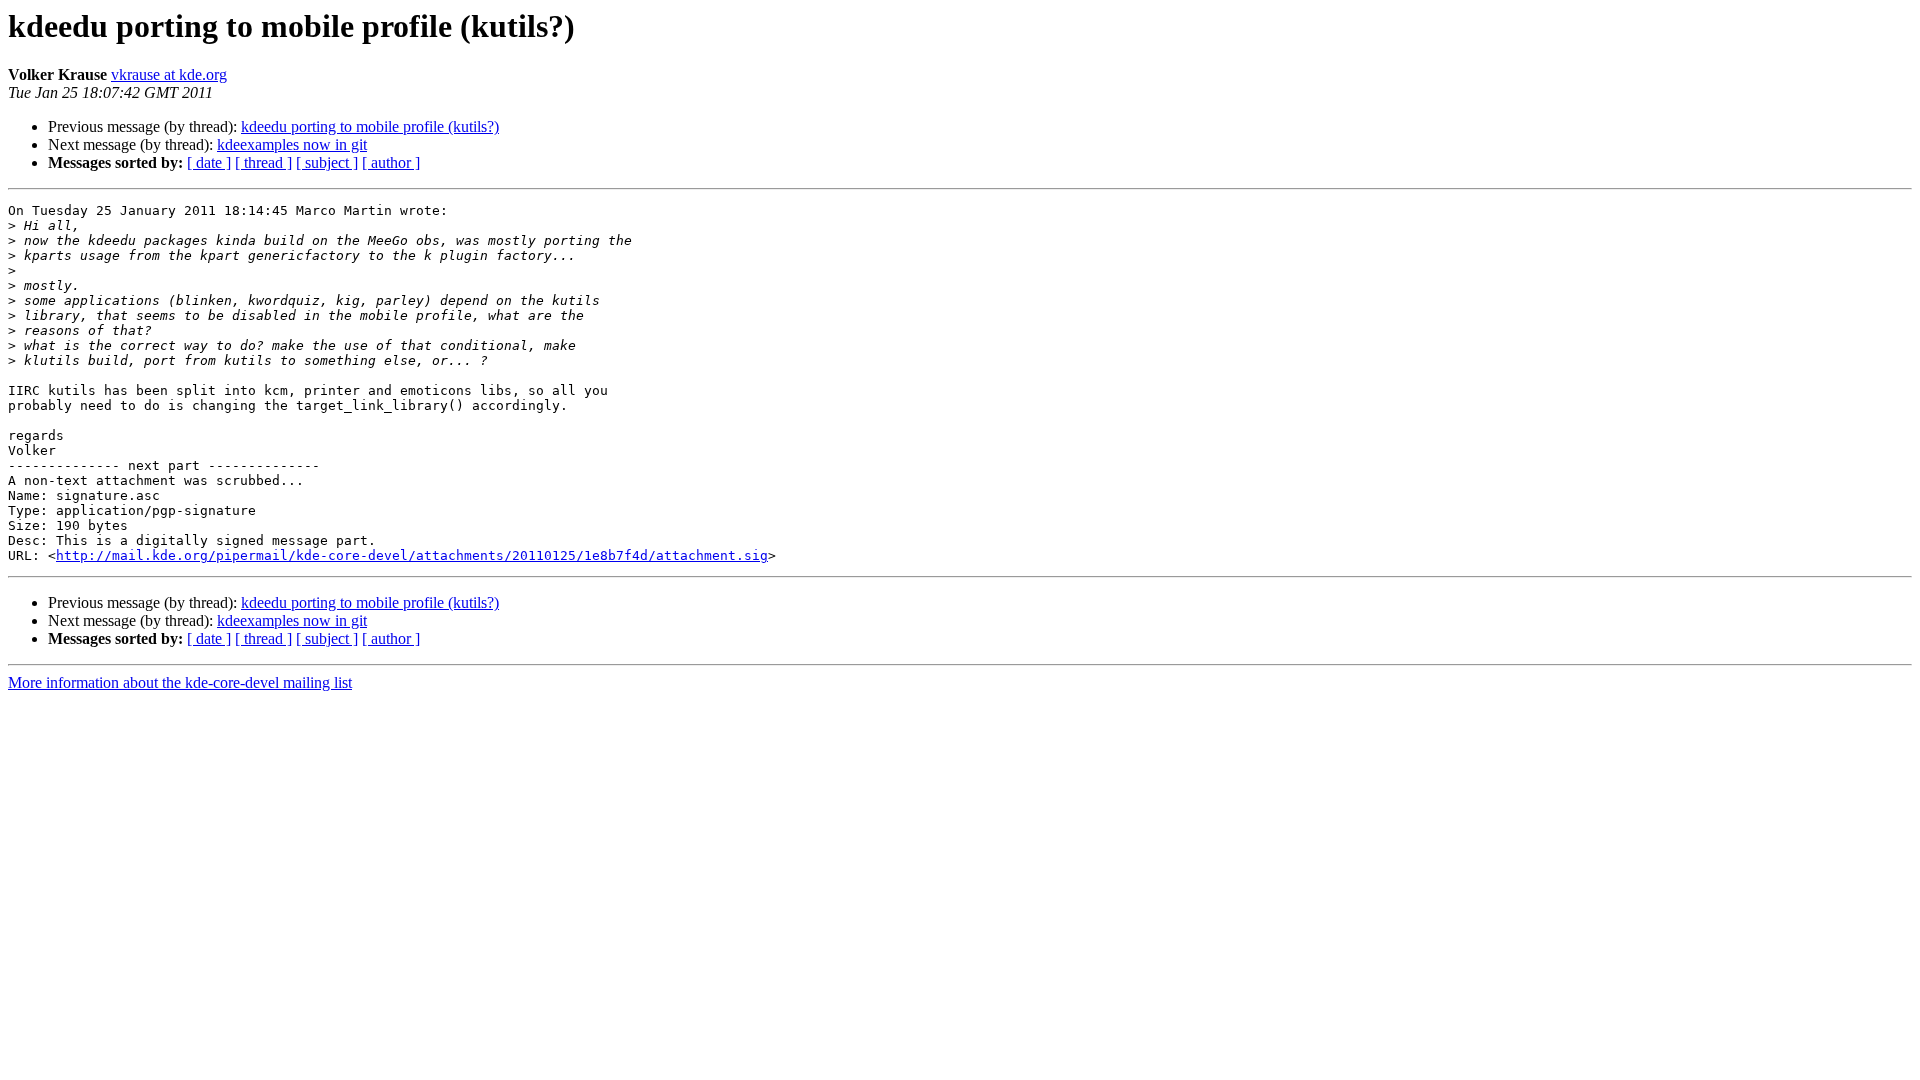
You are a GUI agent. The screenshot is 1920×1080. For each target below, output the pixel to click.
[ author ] (391, 162)
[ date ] (209, 162)
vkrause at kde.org (169, 74)
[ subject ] (327, 162)
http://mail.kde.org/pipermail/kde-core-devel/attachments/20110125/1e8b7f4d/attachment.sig (412, 555)
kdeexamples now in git (292, 144)
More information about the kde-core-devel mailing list (180, 682)
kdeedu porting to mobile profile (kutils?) (370, 126)
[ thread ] (263, 162)
